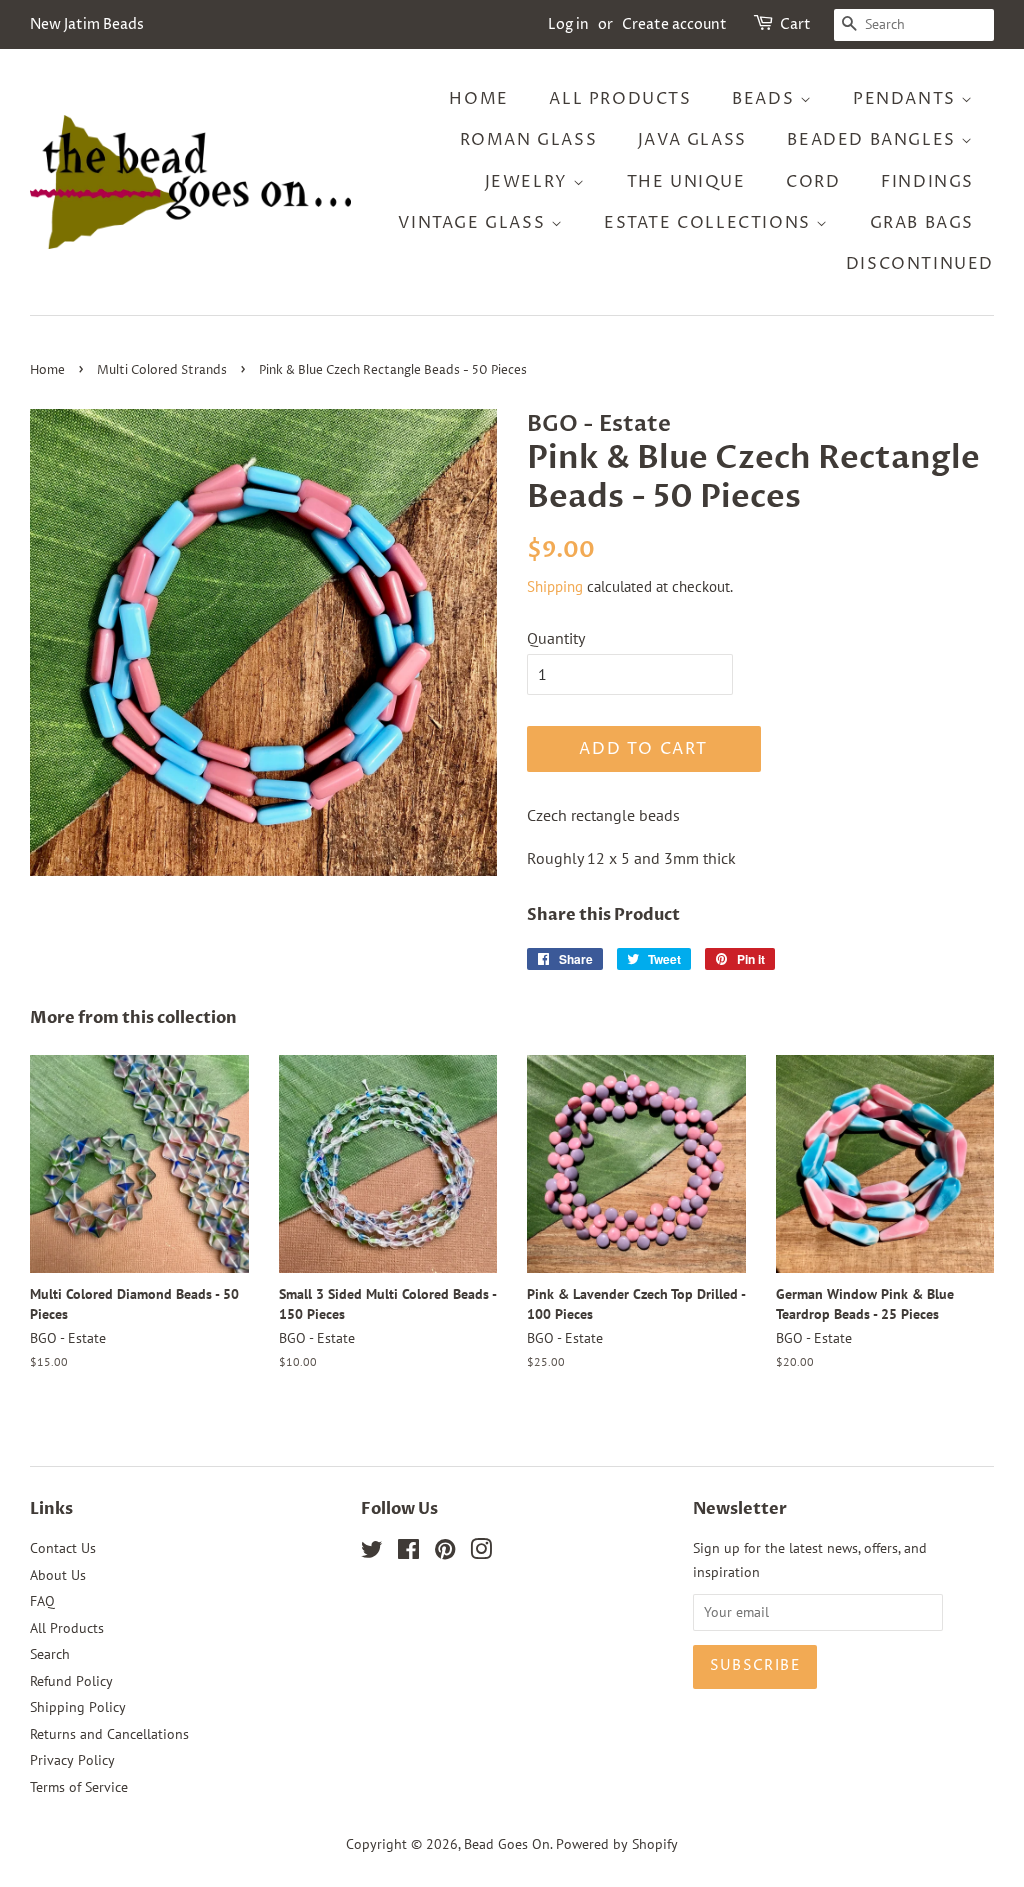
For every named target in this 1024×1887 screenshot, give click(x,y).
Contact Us (63, 1548)
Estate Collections (710, 223)
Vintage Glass (474, 223)
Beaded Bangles (874, 140)
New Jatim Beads (87, 24)
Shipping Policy (78, 1707)
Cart (795, 24)
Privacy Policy (72, 1760)
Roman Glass (529, 140)
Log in (568, 24)
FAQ (42, 1601)
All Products (620, 99)
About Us (58, 1575)
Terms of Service (79, 1787)
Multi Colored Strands (162, 370)
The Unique (686, 182)
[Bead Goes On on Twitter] (372, 1553)
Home (478, 99)
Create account (674, 24)
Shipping (555, 586)
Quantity (556, 638)
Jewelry (529, 182)
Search (50, 1654)
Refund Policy (71, 1681)
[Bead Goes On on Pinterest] (445, 1553)
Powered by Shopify (617, 1844)
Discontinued (920, 264)
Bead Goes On (507, 1844)
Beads (766, 99)
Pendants (907, 99)
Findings (927, 182)
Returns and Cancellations (109, 1734)
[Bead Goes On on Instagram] (481, 1553)
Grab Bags (922, 223)
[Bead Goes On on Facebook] (408, 1553)
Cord (813, 182)
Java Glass (692, 140)
